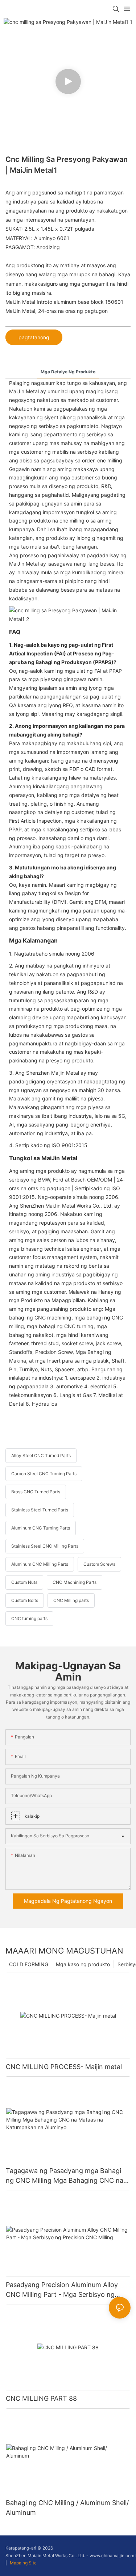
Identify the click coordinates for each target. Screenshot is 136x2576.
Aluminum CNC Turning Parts (41, 1528)
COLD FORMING (29, 1964)
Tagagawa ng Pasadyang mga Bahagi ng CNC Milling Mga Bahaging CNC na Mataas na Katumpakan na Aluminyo (65, 2176)
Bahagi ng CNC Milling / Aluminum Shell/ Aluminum (67, 2508)
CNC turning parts (29, 1618)
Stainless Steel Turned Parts (40, 1510)
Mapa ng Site (23, 2563)
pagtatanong (34, 337)
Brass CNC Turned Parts (36, 1492)
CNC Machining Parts (75, 1582)
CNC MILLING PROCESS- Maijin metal (64, 2067)
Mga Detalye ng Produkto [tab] (68, 372)
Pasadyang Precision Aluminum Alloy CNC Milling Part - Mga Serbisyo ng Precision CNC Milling (62, 2290)
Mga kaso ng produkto (83, 1964)
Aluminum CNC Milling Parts (40, 1564)
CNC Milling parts (71, 1600)
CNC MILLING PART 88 (41, 2398)
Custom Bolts (25, 1600)
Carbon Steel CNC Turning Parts (44, 1474)
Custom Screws (99, 1564)
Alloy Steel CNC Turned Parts (41, 1455)
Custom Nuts (24, 1582)
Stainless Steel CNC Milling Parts (45, 1546)
